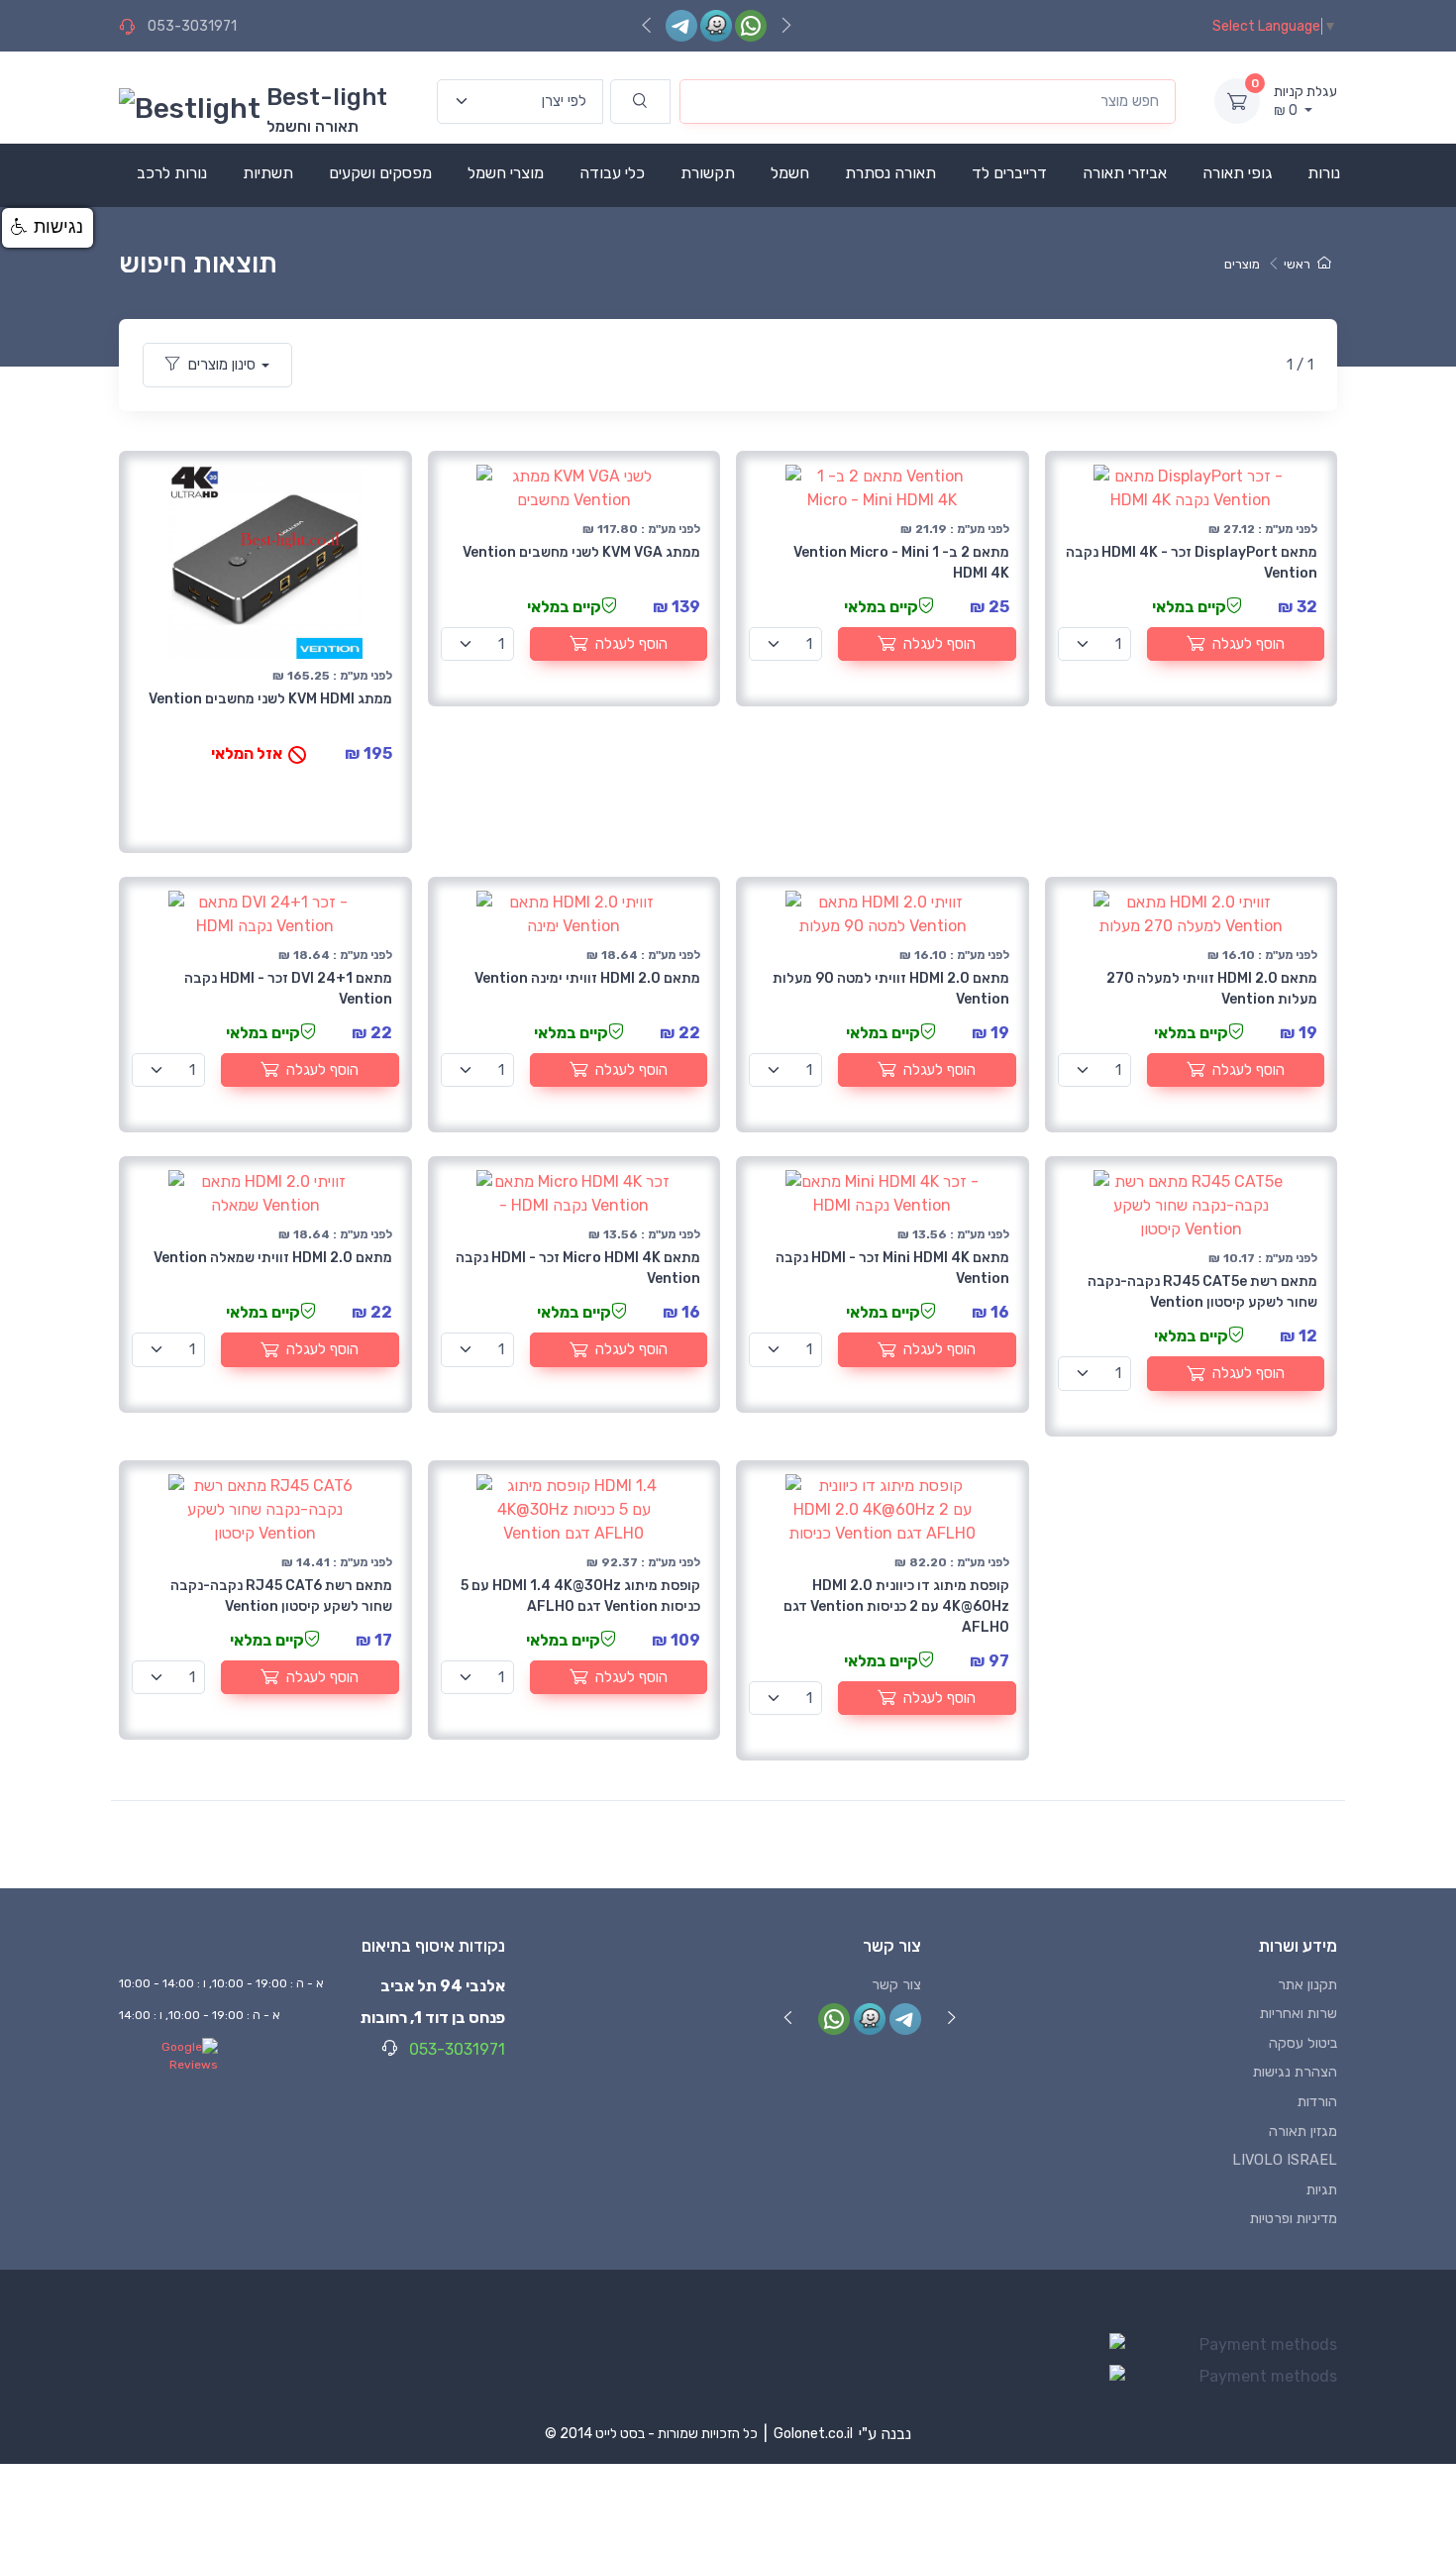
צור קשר (896, 1985)
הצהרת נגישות (1295, 2072)
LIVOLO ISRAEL (1285, 2160)
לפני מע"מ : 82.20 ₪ (952, 1562)
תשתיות (268, 173)
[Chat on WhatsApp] (751, 25)
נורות (1324, 173)
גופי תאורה (1237, 173)
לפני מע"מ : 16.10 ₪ (954, 955)
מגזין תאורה (1303, 2132)
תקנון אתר (1307, 1985)
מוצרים (1242, 264)
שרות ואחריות (1299, 2014)
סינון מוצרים (222, 365)
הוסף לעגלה (631, 644)
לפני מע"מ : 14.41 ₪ (337, 1562)
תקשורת (708, 173)
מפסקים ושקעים (380, 173)
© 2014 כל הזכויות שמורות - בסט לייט (651, 2434)
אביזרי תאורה (1125, 173)
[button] (48, 228)
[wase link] (716, 25)
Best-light (327, 97)
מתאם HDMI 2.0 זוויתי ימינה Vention (587, 978)
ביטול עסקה (1303, 2043)
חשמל (790, 173)
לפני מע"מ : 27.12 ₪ (1263, 529)
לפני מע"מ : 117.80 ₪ (641, 529)
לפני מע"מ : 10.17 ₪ (1263, 1258)
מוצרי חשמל (506, 173)
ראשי (1297, 264)
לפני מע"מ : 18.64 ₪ (335, 955)
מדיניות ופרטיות (1294, 2219)
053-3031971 (192, 26)
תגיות (1322, 2190)
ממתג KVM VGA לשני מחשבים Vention (581, 552)
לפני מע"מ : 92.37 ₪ (643, 1562)
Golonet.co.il (813, 2434)
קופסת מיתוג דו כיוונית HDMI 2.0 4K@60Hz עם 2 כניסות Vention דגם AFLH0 (896, 1606)
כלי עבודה (612, 173)
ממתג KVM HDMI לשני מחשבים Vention (270, 699)
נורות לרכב (172, 173)
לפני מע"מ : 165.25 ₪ (332, 676)
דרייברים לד (1009, 173)
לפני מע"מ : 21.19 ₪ (955, 529)
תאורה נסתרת (890, 173)
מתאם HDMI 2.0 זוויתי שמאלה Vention (273, 1258)
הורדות (1317, 2102)
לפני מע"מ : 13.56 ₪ (644, 1234)
